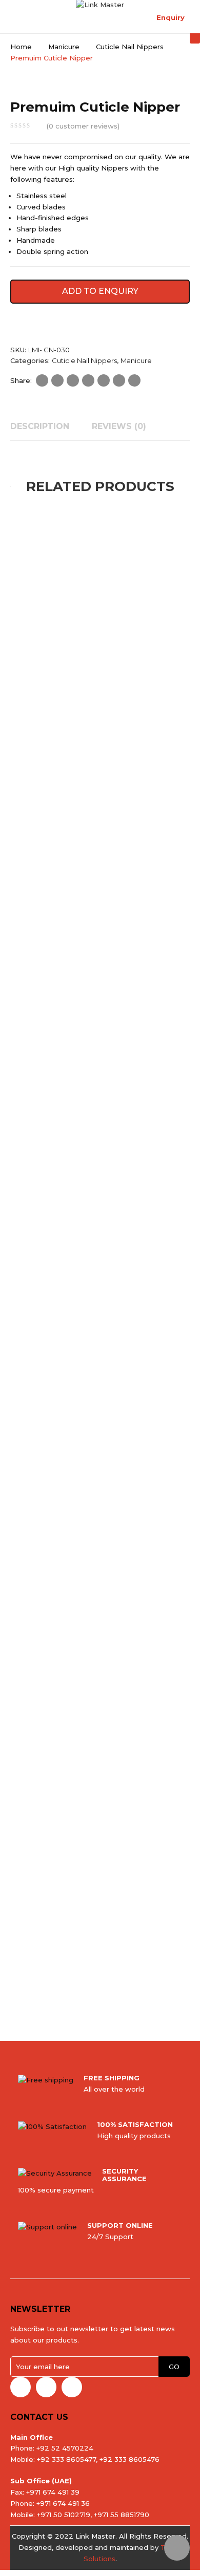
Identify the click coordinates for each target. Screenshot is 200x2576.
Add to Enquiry (100, 291)
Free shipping (112, 2078)
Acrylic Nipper (58, 1203)
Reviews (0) (119, 426)
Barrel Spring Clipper (58, 1972)
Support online (120, 2225)
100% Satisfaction (135, 2124)
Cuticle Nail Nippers (130, 47)
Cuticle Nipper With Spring (65, 1715)
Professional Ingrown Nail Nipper (77, 691)
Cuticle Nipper (58, 947)
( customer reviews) (83, 126)
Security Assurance (124, 2175)
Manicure (64, 47)
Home (21, 47)
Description (40, 426)
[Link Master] (100, 4)
